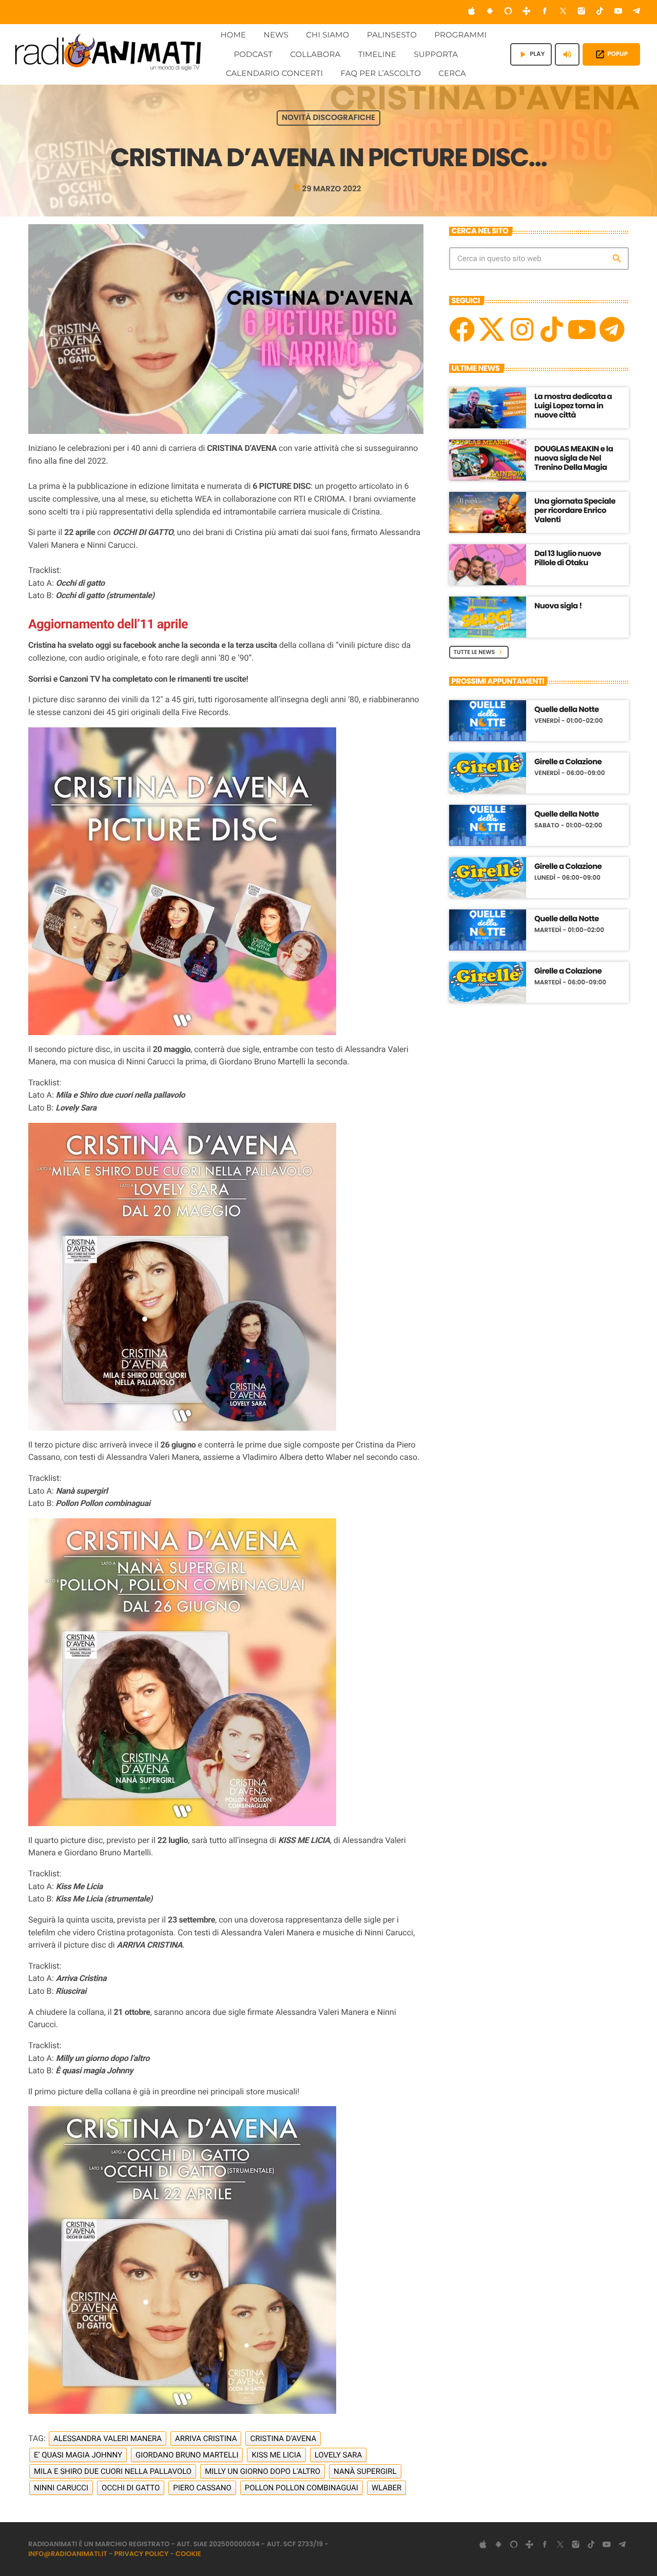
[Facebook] (545, 12)
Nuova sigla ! (558, 606)
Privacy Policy (142, 2554)
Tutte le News (479, 652)
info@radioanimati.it (68, 2554)
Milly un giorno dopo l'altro (263, 2471)
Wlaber (387, 2488)
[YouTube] (619, 12)
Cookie (188, 2554)
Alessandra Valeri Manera (108, 2439)
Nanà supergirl (365, 2471)
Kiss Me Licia (276, 2455)
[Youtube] (582, 329)
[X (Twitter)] (563, 12)
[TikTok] (600, 12)
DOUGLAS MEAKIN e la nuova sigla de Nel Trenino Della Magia (574, 458)
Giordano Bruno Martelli (187, 2455)
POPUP (611, 54)
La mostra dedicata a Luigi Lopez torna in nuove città (573, 406)
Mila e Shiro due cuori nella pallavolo (113, 2471)
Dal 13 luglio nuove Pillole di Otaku (568, 558)
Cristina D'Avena (283, 2439)
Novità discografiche (328, 118)
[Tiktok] (552, 329)
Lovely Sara (339, 2455)
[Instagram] (582, 12)
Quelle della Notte (567, 710)
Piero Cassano (202, 2488)
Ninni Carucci (61, 2488)
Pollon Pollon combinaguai (302, 2488)
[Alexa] (508, 12)
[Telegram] (636, 12)
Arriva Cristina (206, 2439)
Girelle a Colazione (568, 762)
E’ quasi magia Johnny (78, 2455)
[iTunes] (472, 12)
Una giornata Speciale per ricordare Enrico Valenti (575, 511)
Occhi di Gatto (131, 2488)
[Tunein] (527, 12)
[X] (492, 329)
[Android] (490, 12)
